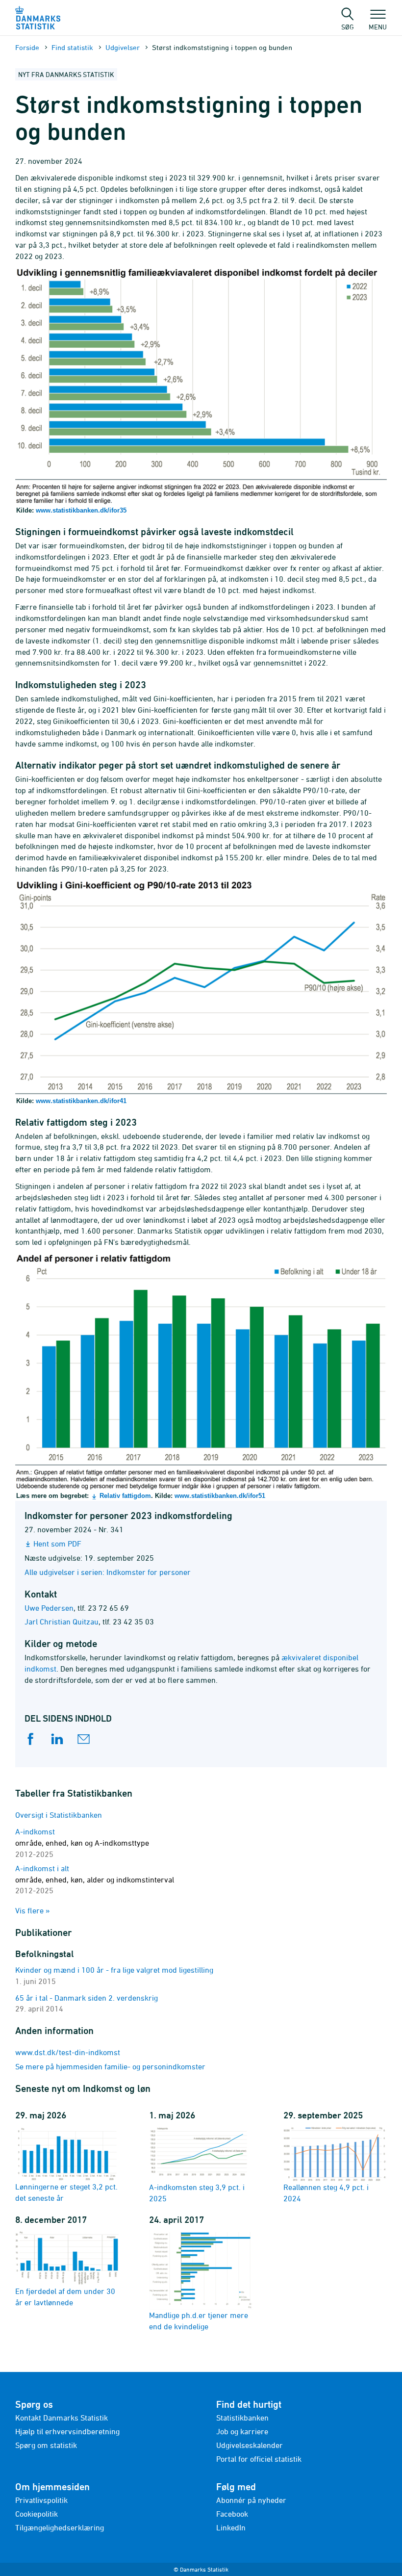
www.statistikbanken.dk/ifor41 (81, 1101)
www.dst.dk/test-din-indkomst (68, 2052)
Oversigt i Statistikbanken (59, 1815)
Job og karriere (242, 2431)
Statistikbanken (242, 2418)
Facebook (232, 2514)
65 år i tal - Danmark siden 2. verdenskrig (87, 1998)
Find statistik (72, 47)
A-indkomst (82, 1843)
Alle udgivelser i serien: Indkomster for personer (108, 1572)
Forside (27, 47)
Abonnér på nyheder (251, 2500)
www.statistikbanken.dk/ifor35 (81, 510)
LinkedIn (231, 2527)
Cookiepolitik (37, 2514)
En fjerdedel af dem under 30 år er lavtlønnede (65, 2297)
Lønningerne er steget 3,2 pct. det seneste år (66, 2192)
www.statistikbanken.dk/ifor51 (220, 1496)
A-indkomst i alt (95, 1880)
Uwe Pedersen (49, 1608)
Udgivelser (123, 47)
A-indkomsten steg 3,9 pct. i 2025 (197, 2193)
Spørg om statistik (46, 2445)
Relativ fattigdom (125, 1496)
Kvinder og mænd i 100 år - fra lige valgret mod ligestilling (114, 1970)
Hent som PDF (57, 1544)
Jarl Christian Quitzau (62, 1622)
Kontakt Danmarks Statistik (62, 2418)
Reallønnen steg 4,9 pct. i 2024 (326, 2193)
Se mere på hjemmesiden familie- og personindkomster (110, 2066)
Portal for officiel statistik (259, 2459)
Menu (378, 26)
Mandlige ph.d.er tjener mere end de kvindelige (199, 2321)
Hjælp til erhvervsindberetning (67, 2431)
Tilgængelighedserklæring (60, 2527)
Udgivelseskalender (250, 2445)
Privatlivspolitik (41, 2500)
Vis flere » (33, 1910)
